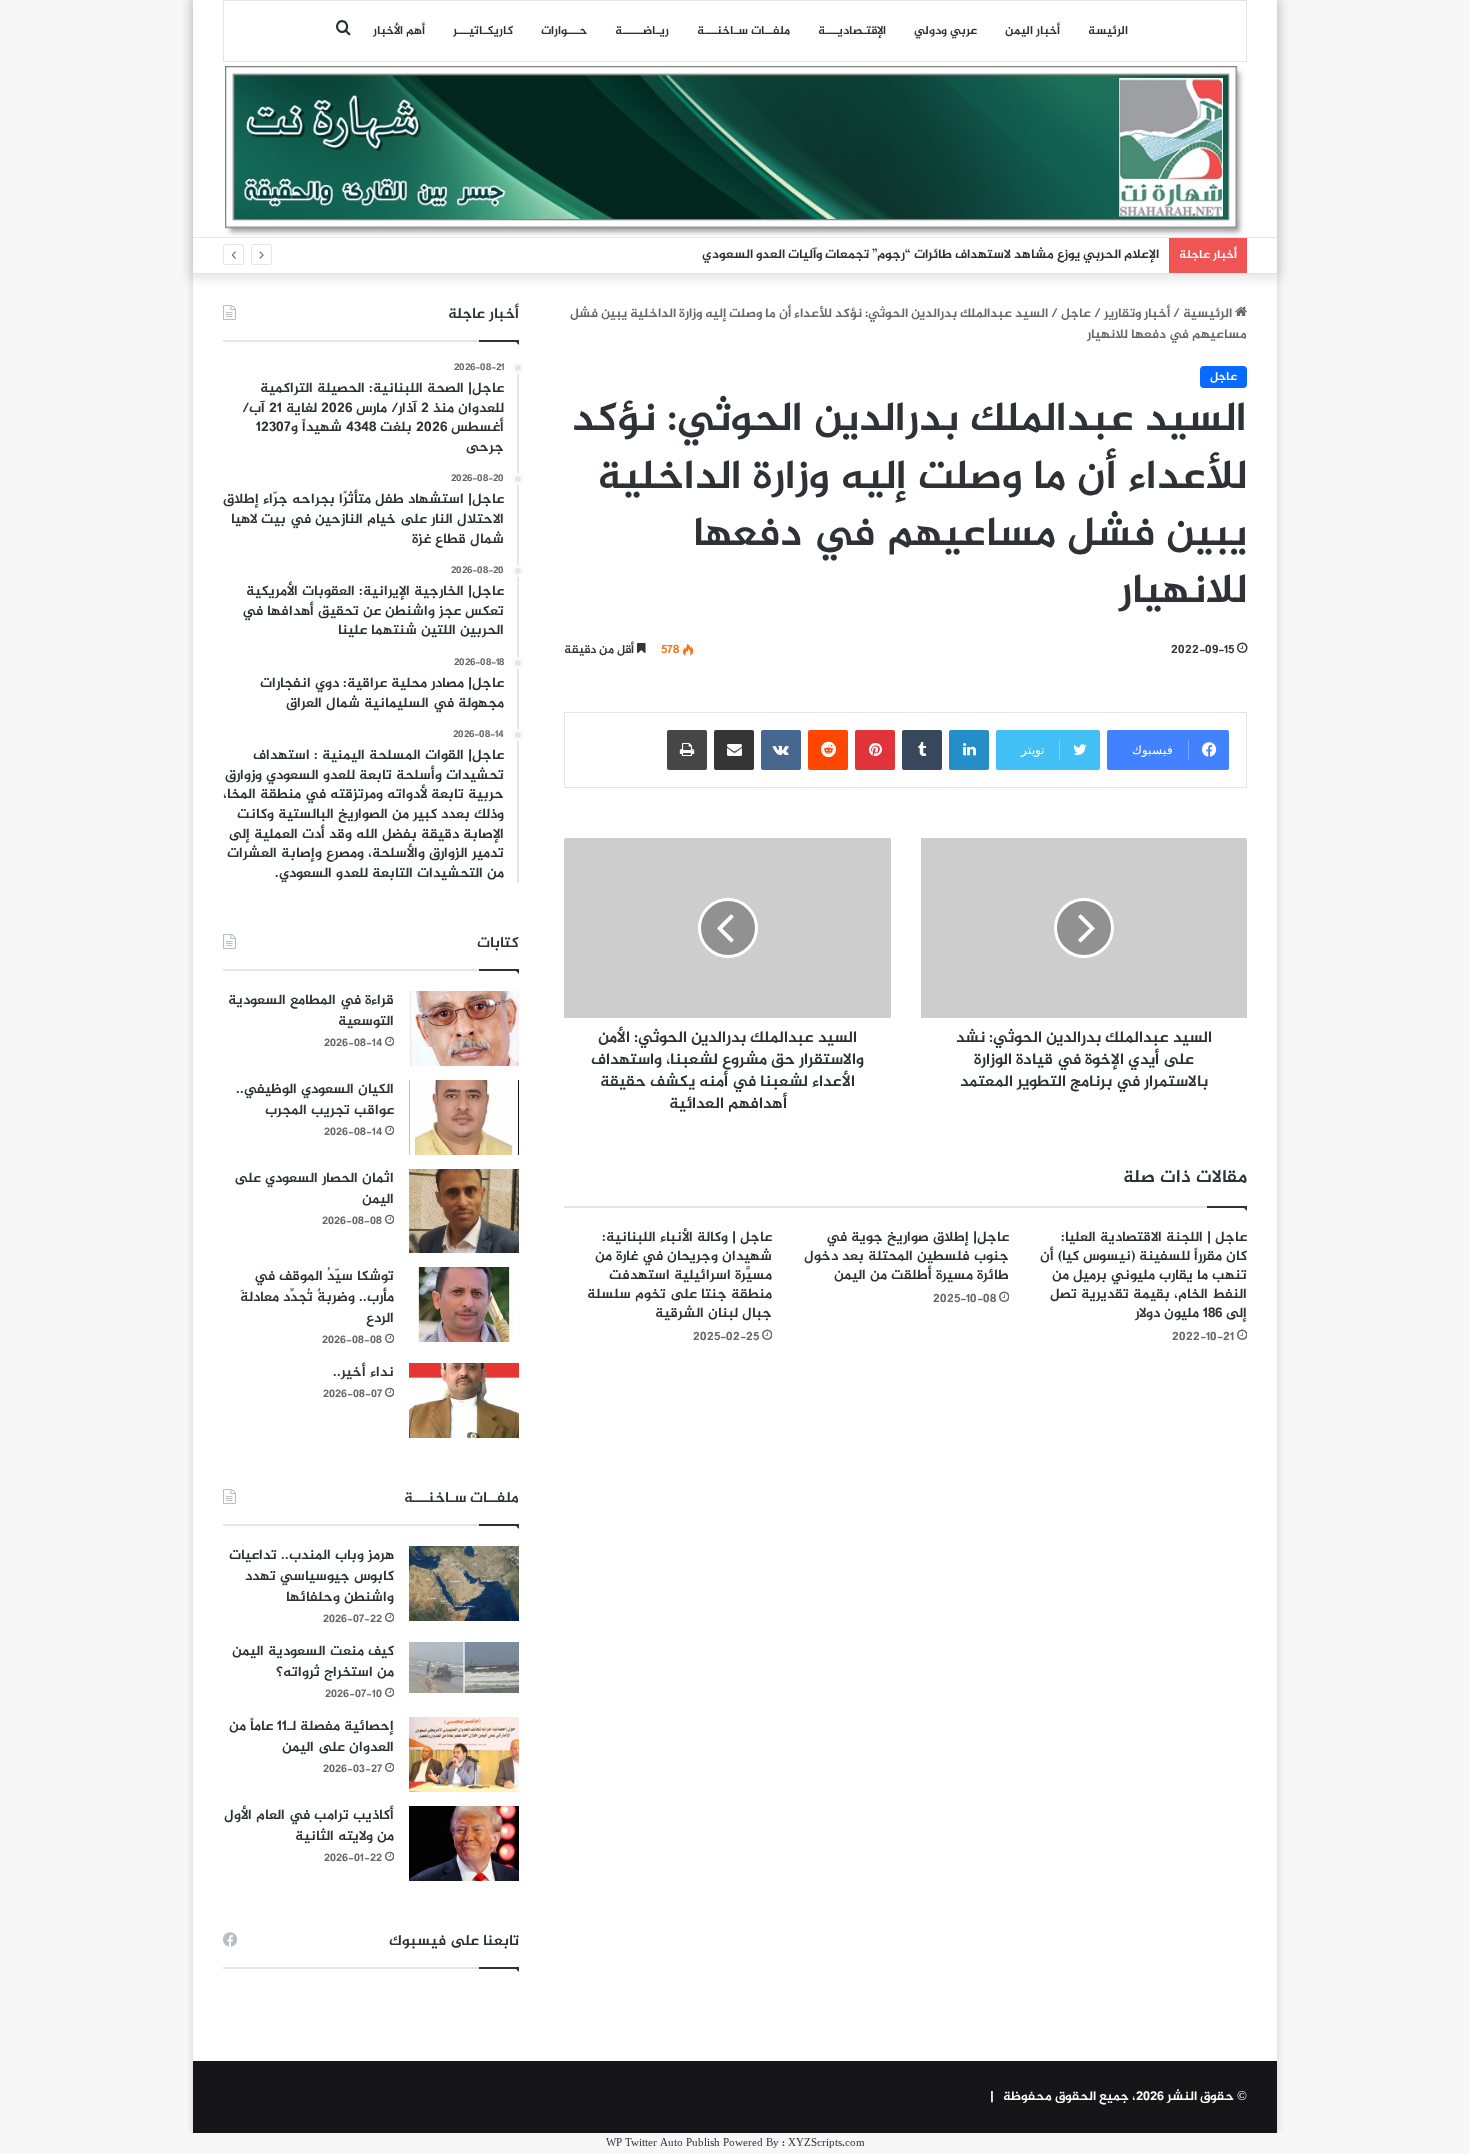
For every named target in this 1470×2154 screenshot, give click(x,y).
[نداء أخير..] (464, 1400)
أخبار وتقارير (1137, 314)
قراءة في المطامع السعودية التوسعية (311, 1011)
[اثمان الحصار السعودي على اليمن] (464, 1211)
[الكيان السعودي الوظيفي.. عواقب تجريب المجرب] (464, 1117)
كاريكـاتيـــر (483, 31)
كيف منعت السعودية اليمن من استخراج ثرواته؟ (313, 1662)
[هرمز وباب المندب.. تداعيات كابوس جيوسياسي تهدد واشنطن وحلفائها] (464, 1583)
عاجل (1076, 314)
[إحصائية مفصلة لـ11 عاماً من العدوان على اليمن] (464, 1754)
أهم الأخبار (399, 31)
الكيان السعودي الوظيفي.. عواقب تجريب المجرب (315, 1100)
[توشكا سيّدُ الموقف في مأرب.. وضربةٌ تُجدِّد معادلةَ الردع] (464, 1304)
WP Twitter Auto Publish (663, 2143)
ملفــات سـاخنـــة (743, 31)
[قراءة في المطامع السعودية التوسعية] (464, 1028)
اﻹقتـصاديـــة (852, 31)
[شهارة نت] (735, 151)
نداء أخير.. (363, 1372)
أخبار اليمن (1032, 31)
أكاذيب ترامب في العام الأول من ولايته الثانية (309, 1826)
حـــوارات (564, 31)
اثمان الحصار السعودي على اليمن (314, 1189)
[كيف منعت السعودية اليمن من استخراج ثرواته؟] (464, 1667)
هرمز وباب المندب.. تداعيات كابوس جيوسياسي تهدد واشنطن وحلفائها (311, 1576)
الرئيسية (1209, 314)
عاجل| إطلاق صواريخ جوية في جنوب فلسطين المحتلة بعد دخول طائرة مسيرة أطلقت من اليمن (906, 1256)
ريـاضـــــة (642, 31)
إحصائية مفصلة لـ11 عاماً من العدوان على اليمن (311, 1737)
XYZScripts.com (826, 2143)
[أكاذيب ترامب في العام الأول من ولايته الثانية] (464, 1843)
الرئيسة (1108, 31)
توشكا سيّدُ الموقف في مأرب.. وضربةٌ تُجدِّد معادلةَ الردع (317, 1297)
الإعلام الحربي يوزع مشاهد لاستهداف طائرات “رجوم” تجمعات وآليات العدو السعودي (930, 255)
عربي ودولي (945, 31)
